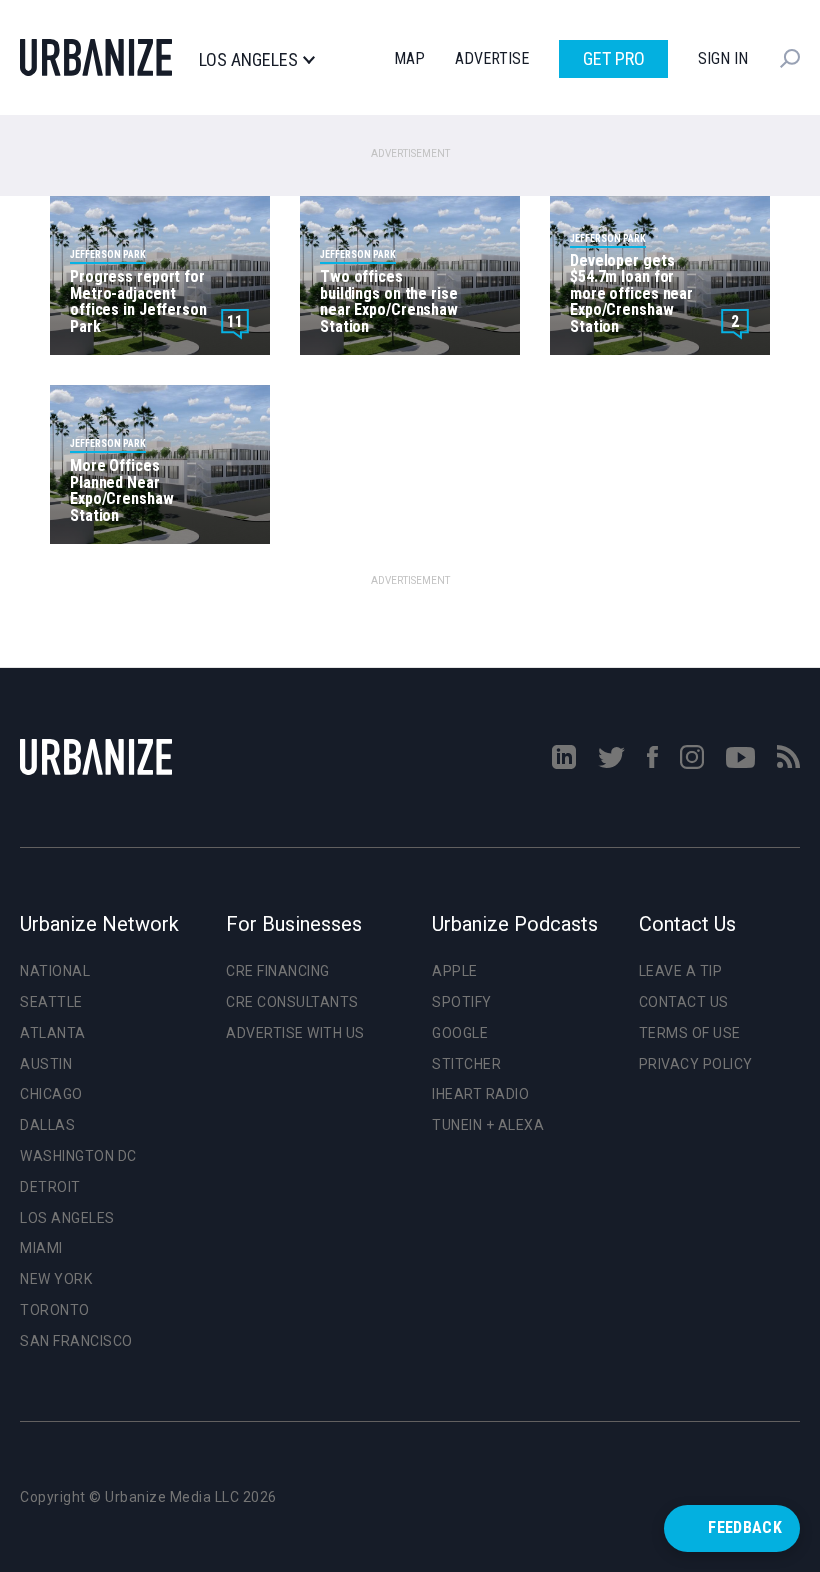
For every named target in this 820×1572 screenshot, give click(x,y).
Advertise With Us (295, 1033)
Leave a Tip (681, 971)
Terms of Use (690, 1033)
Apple (455, 971)
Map (409, 58)
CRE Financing (278, 971)
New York (56, 1279)
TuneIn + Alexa (488, 1125)
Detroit (50, 1187)
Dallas (47, 1125)
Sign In (723, 58)
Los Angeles (248, 60)
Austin (46, 1064)
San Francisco (76, 1341)
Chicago (51, 1094)
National (55, 971)
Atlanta (53, 1033)
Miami (41, 1248)
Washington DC (78, 1156)
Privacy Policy (696, 1064)
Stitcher (466, 1064)
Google (460, 1033)
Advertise (492, 58)
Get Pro (614, 58)
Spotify (462, 1002)
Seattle (51, 1002)
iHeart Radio (480, 1094)
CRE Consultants (292, 1002)
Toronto (55, 1310)
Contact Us (684, 1002)
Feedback (745, 1527)
